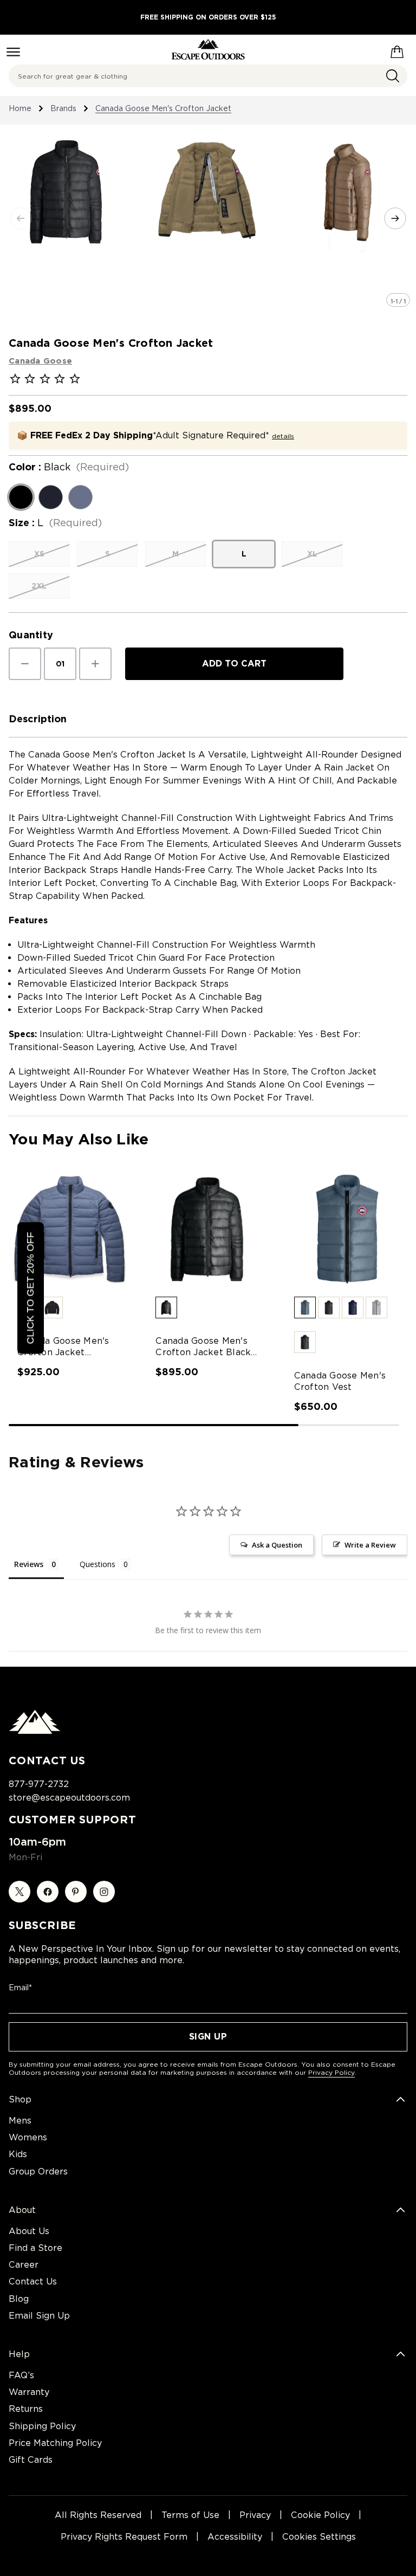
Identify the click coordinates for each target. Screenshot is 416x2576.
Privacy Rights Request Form (124, 2537)
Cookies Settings (319, 2537)
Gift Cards (31, 2460)
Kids (18, 2154)
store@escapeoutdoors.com (69, 1798)
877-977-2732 (39, 1784)
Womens (28, 2137)
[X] (19, 1892)
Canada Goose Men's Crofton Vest (340, 1381)
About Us (29, 2231)
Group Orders (38, 2172)
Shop (20, 2099)
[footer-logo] (35, 1731)
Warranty (29, 2392)
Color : (69, 467)
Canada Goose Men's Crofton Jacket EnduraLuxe (63, 1347)
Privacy (255, 2515)
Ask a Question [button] (277, 1545)
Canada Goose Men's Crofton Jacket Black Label (203, 1347)
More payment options (234, 692)
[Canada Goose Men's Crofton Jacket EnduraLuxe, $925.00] (70, 1229)
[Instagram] (104, 1892)
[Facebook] (48, 1892)
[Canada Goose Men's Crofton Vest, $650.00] (346, 1229)
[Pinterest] (76, 1892)
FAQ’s (21, 2375)
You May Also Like (79, 1139)
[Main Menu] (13, 52)
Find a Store (35, 2248)
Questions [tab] (97, 1564)
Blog (19, 2299)
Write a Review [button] (370, 1545)
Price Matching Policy (55, 2443)
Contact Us (33, 2281)
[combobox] (208, 76)
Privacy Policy (331, 2072)
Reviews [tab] (29, 1564)
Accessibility (235, 2537)
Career (24, 2265)
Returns (26, 2409)
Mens (20, 2121)
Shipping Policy (42, 2426)
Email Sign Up (39, 2316)
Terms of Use (190, 2515)
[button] (52, 1308)
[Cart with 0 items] (397, 50)
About (22, 2210)
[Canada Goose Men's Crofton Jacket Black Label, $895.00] (208, 1229)
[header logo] (208, 50)
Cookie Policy (320, 2515)
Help (19, 2354)
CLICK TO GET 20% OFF (30, 1288)
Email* (20, 1988)
